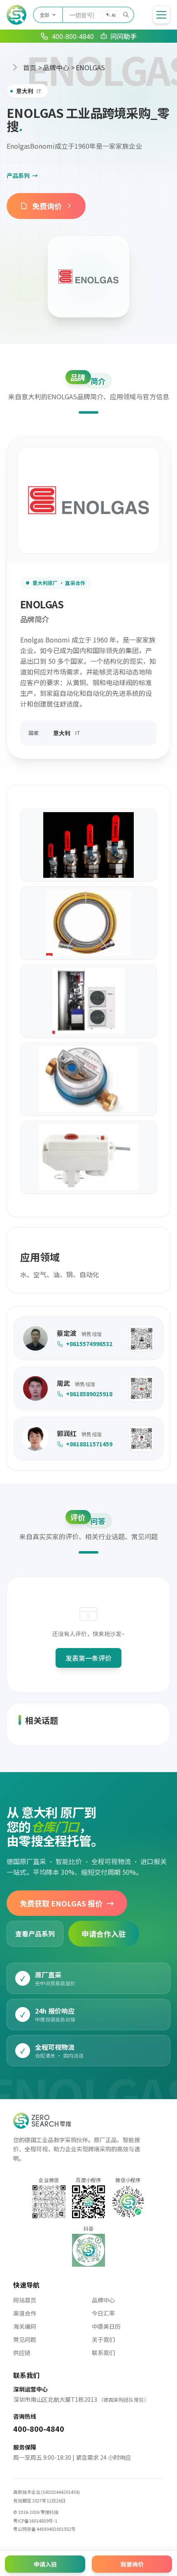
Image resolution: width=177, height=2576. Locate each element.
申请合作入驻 (104, 1934)
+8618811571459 (89, 1444)
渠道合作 (25, 2313)
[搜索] (126, 15)
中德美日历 (106, 2326)
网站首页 (25, 2300)
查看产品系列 (35, 1934)
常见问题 (25, 2339)
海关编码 (25, 2326)
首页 (30, 67)
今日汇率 (103, 2313)
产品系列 (22, 175)
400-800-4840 (39, 2429)
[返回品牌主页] (88, 276)
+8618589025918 (89, 1394)
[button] (142, 1338)
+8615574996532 (89, 1344)
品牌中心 (56, 67)
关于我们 (103, 2339)
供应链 (22, 2353)
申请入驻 (45, 2564)
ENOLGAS (90, 67)
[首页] (16, 15)
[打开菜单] (161, 15)
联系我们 (103, 2353)
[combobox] (98, 15)
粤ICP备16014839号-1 (35, 2521)
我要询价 (132, 2564)
